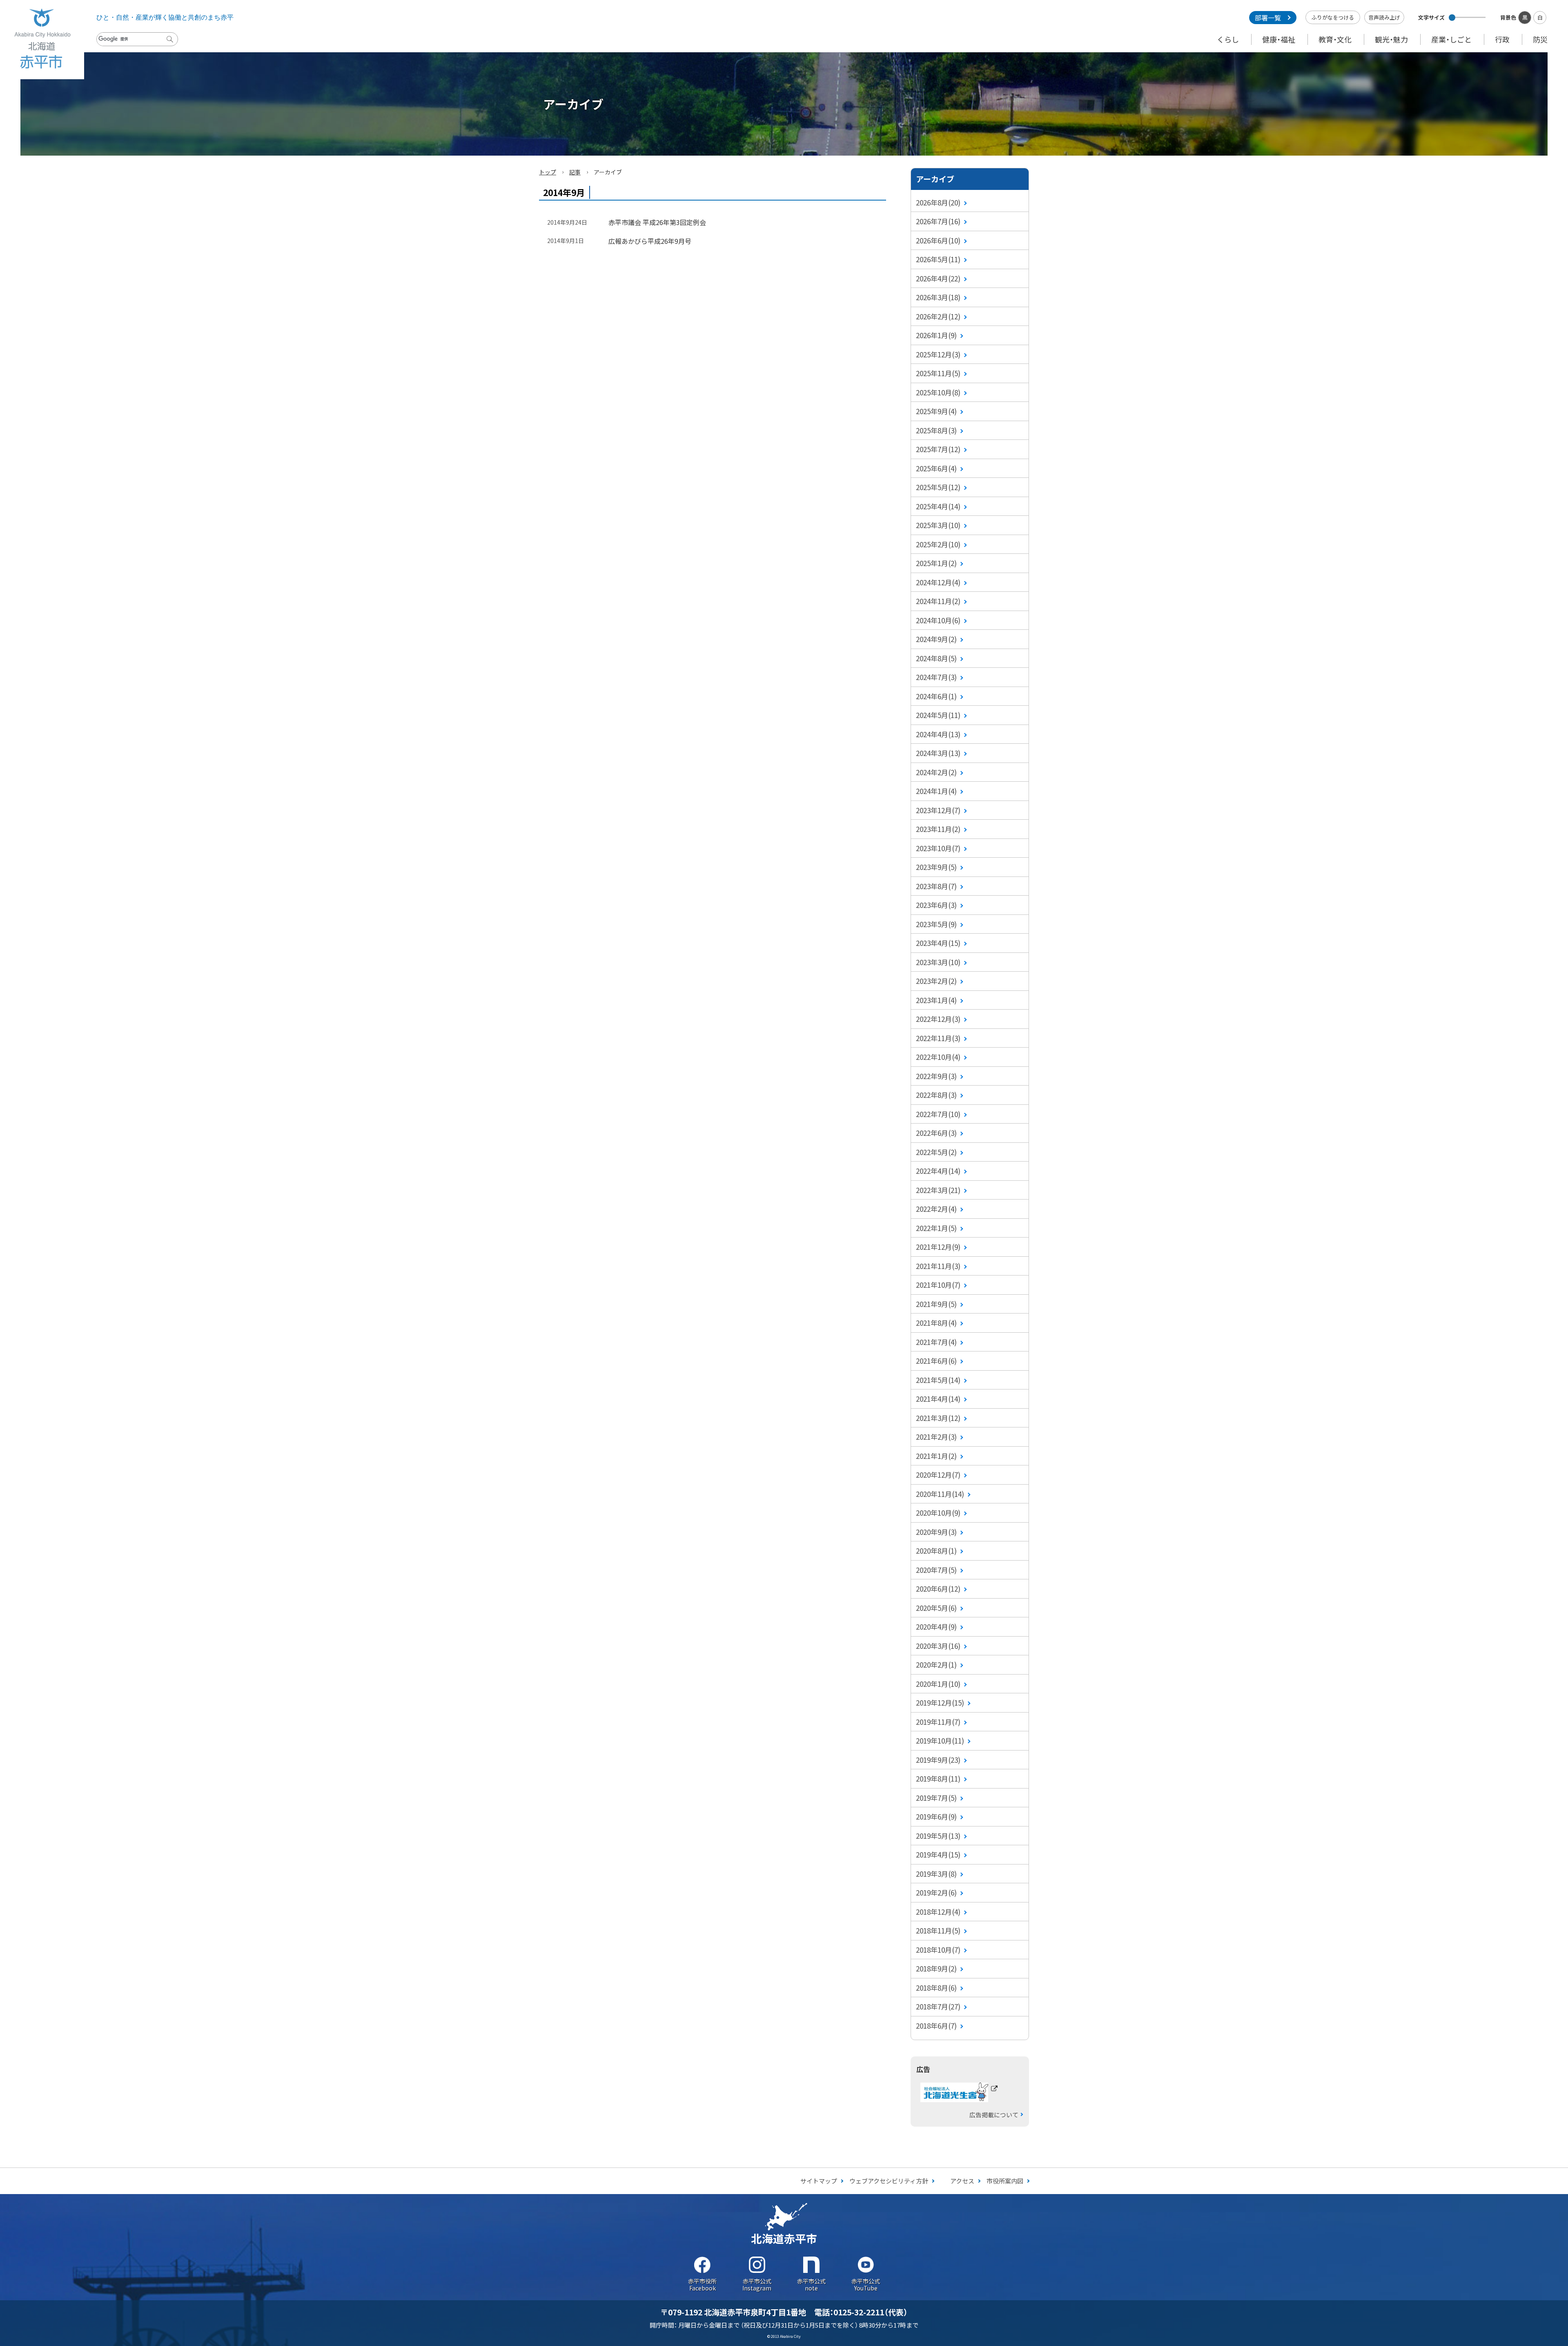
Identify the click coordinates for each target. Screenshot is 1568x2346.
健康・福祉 (1279, 39)
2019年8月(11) (938, 1778)
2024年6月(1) (936, 696)
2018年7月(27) (938, 2006)
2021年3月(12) (938, 1418)
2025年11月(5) (938, 373)
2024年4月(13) (938, 734)
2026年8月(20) (938, 202)
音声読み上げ (1384, 17)
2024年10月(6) (938, 620)
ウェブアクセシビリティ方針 (889, 2181)
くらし (1228, 39)
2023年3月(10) (938, 962)
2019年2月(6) (936, 1892)
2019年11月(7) (938, 1722)
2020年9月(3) (936, 1532)
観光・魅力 (1391, 39)
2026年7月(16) (938, 221)
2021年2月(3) (936, 1437)
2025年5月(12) (938, 487)
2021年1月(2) (936, 1456)
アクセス (962, 2181)
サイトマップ (819, 2181)
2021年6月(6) (936, 1361)
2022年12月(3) (938, 1019)
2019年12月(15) (940, 1703)
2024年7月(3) (936, 677)
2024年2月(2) (936, 772)
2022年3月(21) (938, 1190)
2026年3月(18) (938, 297)
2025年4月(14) (938, 506)
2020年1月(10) (938, 1684)
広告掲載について (994, 2115)
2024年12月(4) (938, 582)
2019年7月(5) (936, 1798)
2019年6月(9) (936, 1816)
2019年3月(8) (936, 1874)
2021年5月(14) (938, 1380)
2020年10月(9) (938, 1513)
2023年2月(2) (936, 981)
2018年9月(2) (936, 1968)
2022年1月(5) (936, 1228)
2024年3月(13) (938, 753)
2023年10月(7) (938, 848)
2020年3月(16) (938, 1646)
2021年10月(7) (938, 1285)
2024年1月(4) (936, 791)
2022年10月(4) (938, 1057)
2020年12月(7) (938, 1475)
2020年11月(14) (940, 1494)
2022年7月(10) (938, 1114)
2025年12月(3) (938, 354)
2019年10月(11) (940, 1741)
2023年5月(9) (936, 924)
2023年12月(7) (938, 810)
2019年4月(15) (938, 1854)
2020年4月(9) (936, 1627)
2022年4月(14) (938, 1171)
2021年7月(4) (936, 1342)
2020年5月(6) (936, 1608)
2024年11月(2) (938, 601)
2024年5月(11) (938, 715)
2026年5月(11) (938, 259)
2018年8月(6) (936, 1988)
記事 (575, 172)
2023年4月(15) (938, 943)
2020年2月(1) (936, 1665)
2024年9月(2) (936, 639)
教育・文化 (1335, 39)
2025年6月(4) (936, 468)
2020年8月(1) (936, 1551)
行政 (1502, 39)
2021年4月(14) (938, 1399)
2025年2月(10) (938, 544)
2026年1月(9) (936, 335)
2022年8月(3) (936, 1095)
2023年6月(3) (936, 905)
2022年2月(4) (936, 1209)
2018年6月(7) (936, 2026)
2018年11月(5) (938, 1930)
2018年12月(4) (938, 1912)
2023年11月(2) (938, 829)
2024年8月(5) (936, 658)
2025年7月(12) (938, 449)
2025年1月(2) (936, 563)
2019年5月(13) (938, 1836)
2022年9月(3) (936, 1076)
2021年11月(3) (938, 1266)
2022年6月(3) (936, 1133)
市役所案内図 (1005, 2181)
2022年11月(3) (938, 1038)
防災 (1540, 39)
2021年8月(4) (936, 1323)
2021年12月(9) (938, 1247)
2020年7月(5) (936, 1570)
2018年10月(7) (938, 1950)
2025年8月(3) (936, 430)
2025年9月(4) (936, 411)
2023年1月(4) (936, 1000)
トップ (548, 172)
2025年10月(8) (938, 392)
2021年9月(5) (936, 1304)
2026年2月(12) (938, 316)
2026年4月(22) (938, 278)
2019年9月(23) (938, 1760)
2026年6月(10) (938, 240)
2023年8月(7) (936, 886)
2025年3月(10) (938, 525)
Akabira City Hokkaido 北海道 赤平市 (42, 40)
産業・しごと (1451, 39)
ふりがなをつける (1333, 17)
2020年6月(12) (938, 1589)
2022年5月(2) (936, 1152)
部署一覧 (1268, 18)
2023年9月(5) (936, 867)
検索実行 (172, 45)
